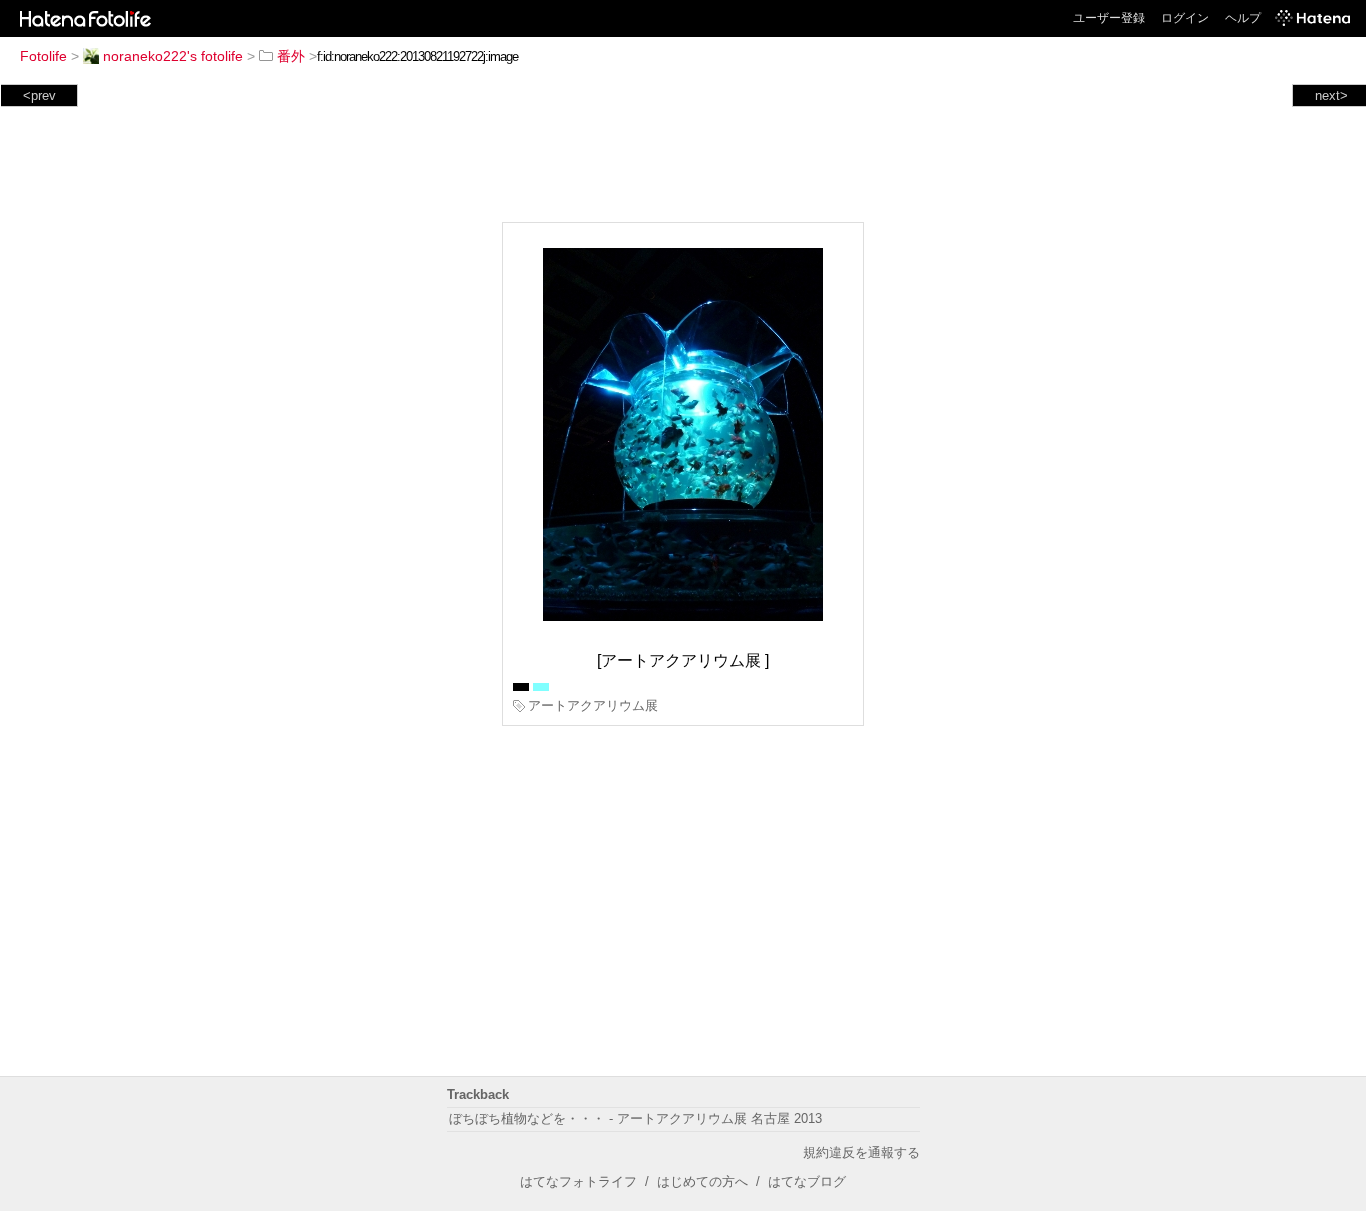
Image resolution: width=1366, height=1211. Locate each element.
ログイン (1185, 18)
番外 (291, 56)
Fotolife (43, 56)
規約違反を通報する (861, 1152)
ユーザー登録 (1109, 18)
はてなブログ (807, 1181)
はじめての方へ (702, 1181)
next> (1331, 95)
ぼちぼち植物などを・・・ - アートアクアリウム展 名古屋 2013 (635, 1118)
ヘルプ (1243, 18)
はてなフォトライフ (578, 1181)
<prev (39, 95)
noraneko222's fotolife (173, 56)
